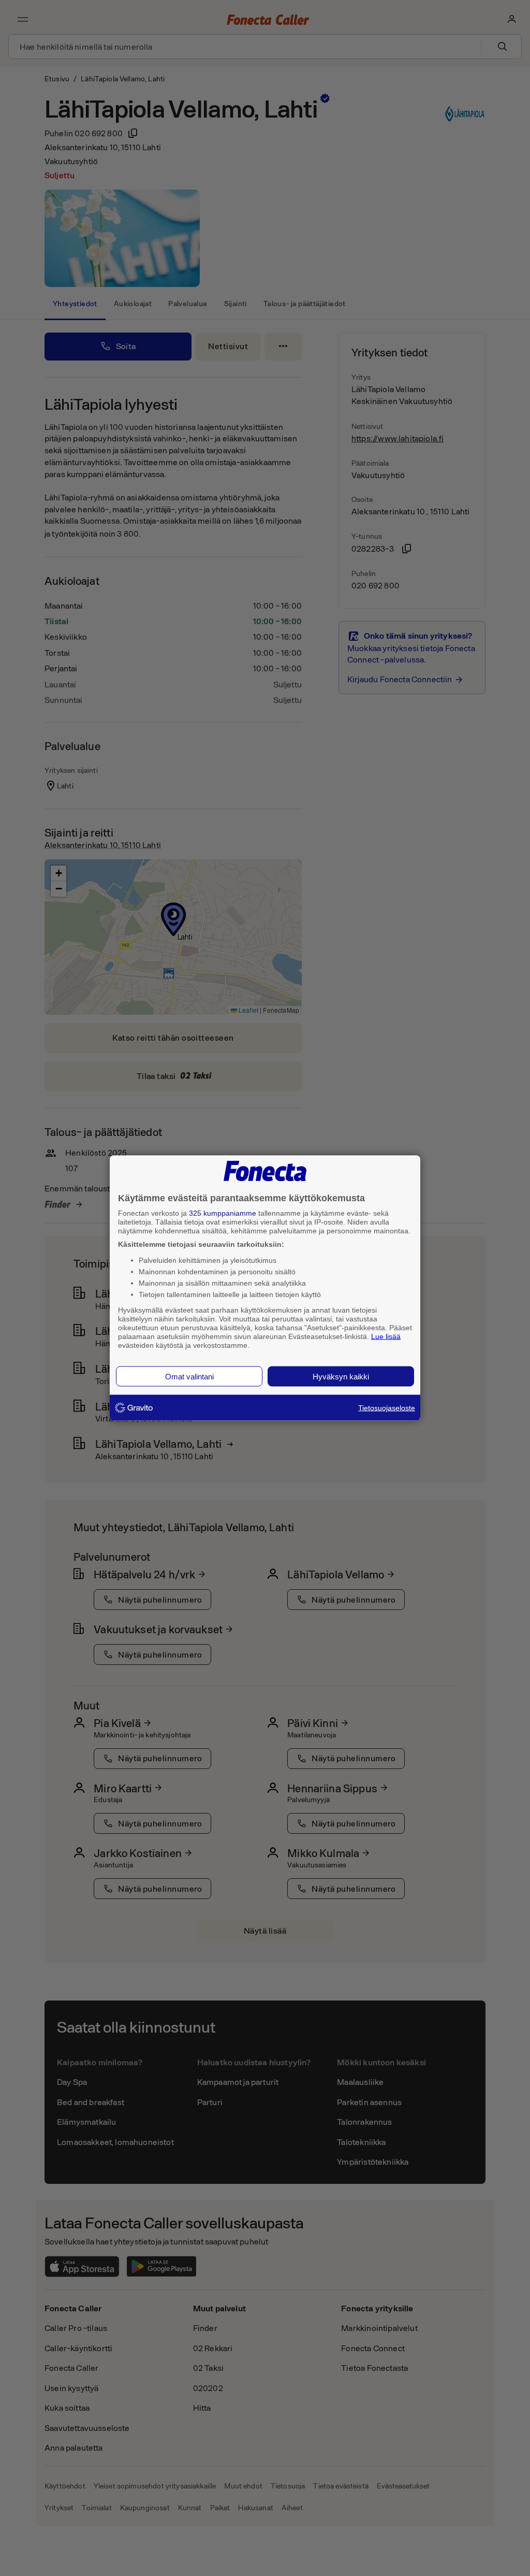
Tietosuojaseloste (387, 1408)
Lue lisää (386, 1336)
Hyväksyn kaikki (341, 1377)
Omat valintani (189, 1377)
